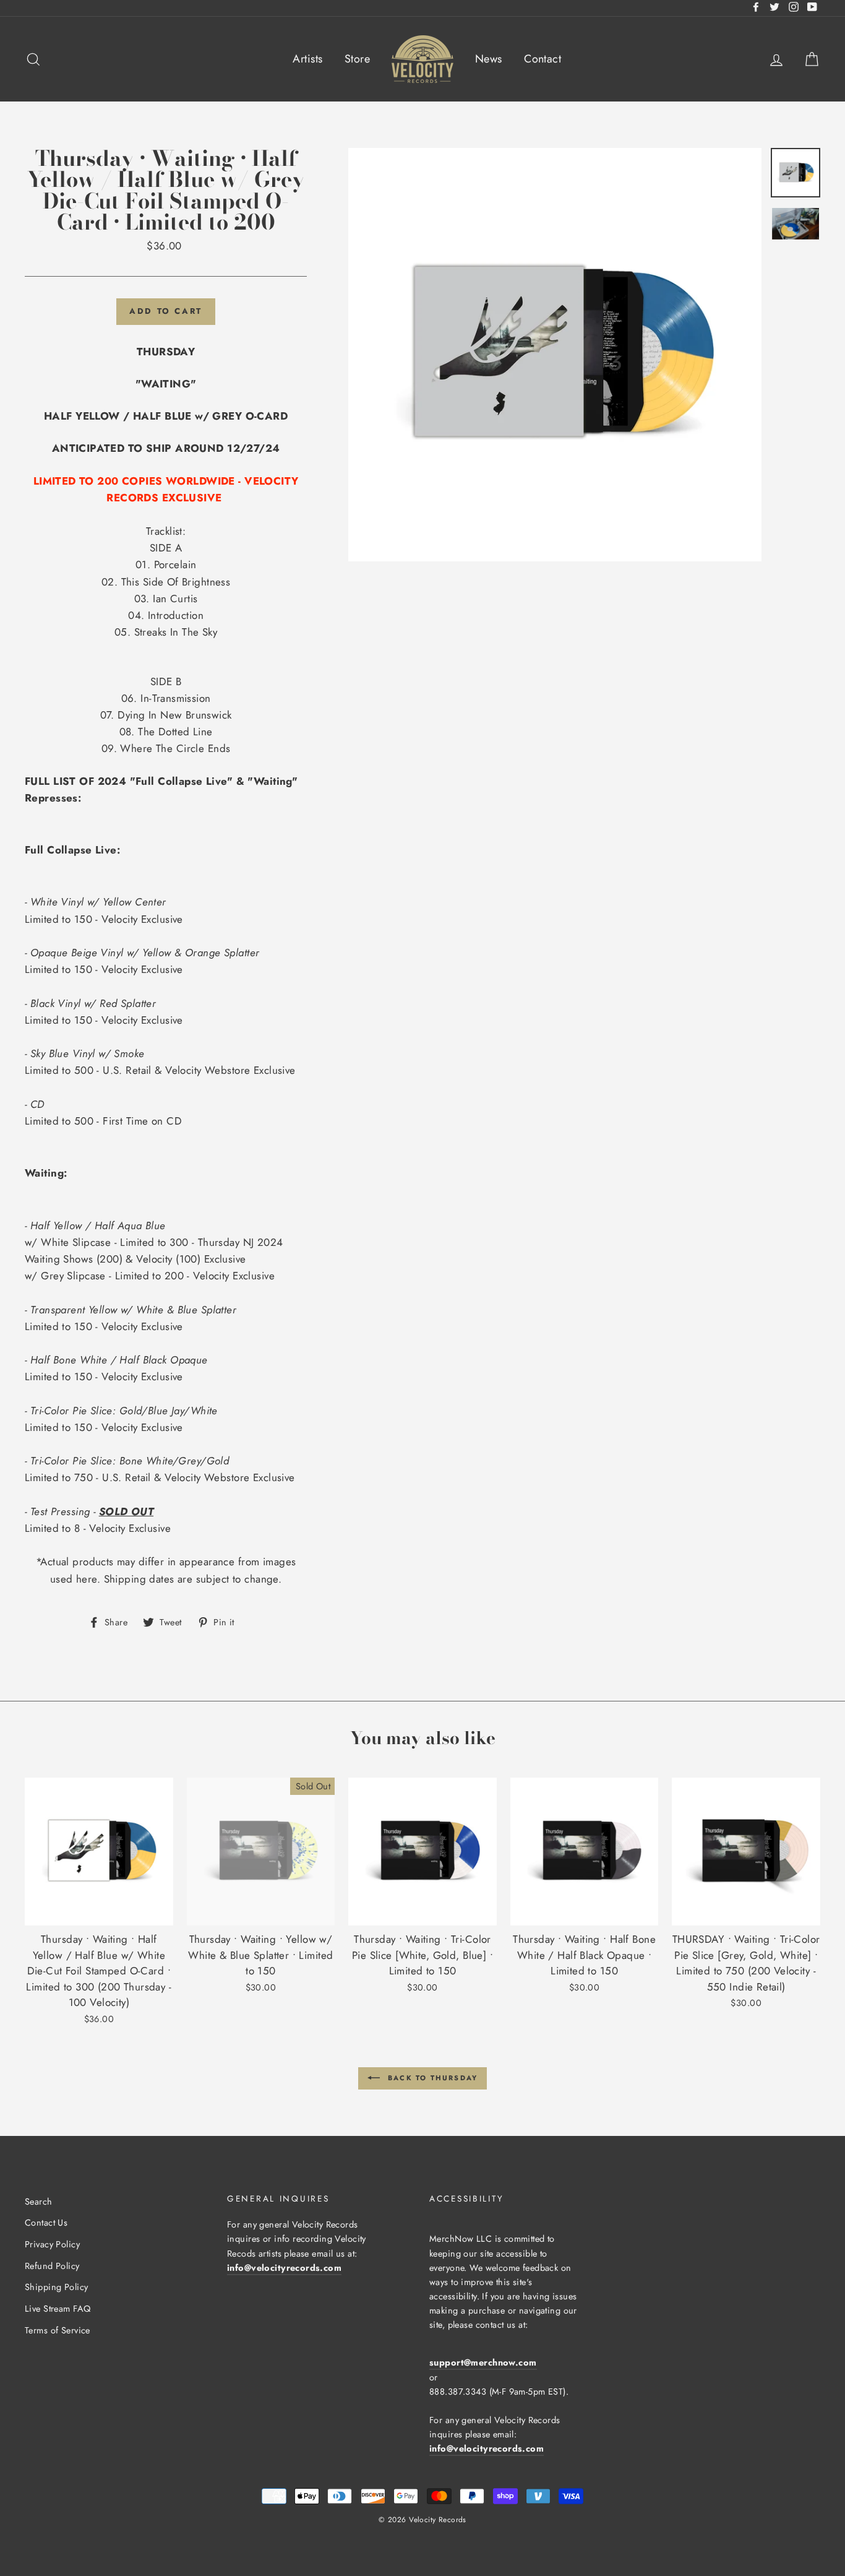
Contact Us (46, 2223)
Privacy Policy (52, 2244)
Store (357, 59)
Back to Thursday (431, 2077)
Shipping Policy (56, 2287)
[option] (555, 355)
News (489, 59)
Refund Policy (52, 2266)
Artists (307, 59)
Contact (543, 59)
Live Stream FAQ (58, 2309)
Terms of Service (58, 2330)
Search (39, 2202)
